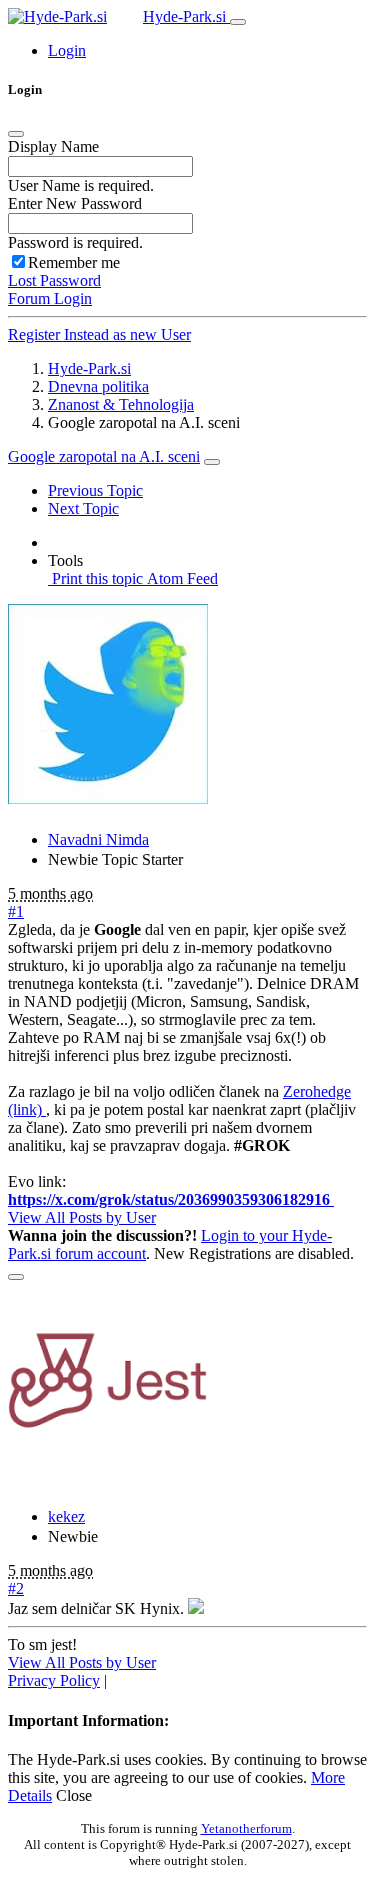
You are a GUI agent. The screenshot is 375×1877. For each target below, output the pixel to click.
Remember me (74, 262)
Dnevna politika (98, 386)
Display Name (53, 146)
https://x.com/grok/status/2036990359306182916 (171, 1199)
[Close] (16, 134)
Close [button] (74, 1795)
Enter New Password (75, 203)
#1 (16, 911)
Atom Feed (180, 578)
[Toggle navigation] (238, 22)
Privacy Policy (54, 1680)
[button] (67, 50)
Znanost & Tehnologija (121, 404)
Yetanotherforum (246, 1828)
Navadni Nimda (98, 839)
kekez (66, 1516)
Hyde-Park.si (186, 16)
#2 (16, 1588)
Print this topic (95, 578)
